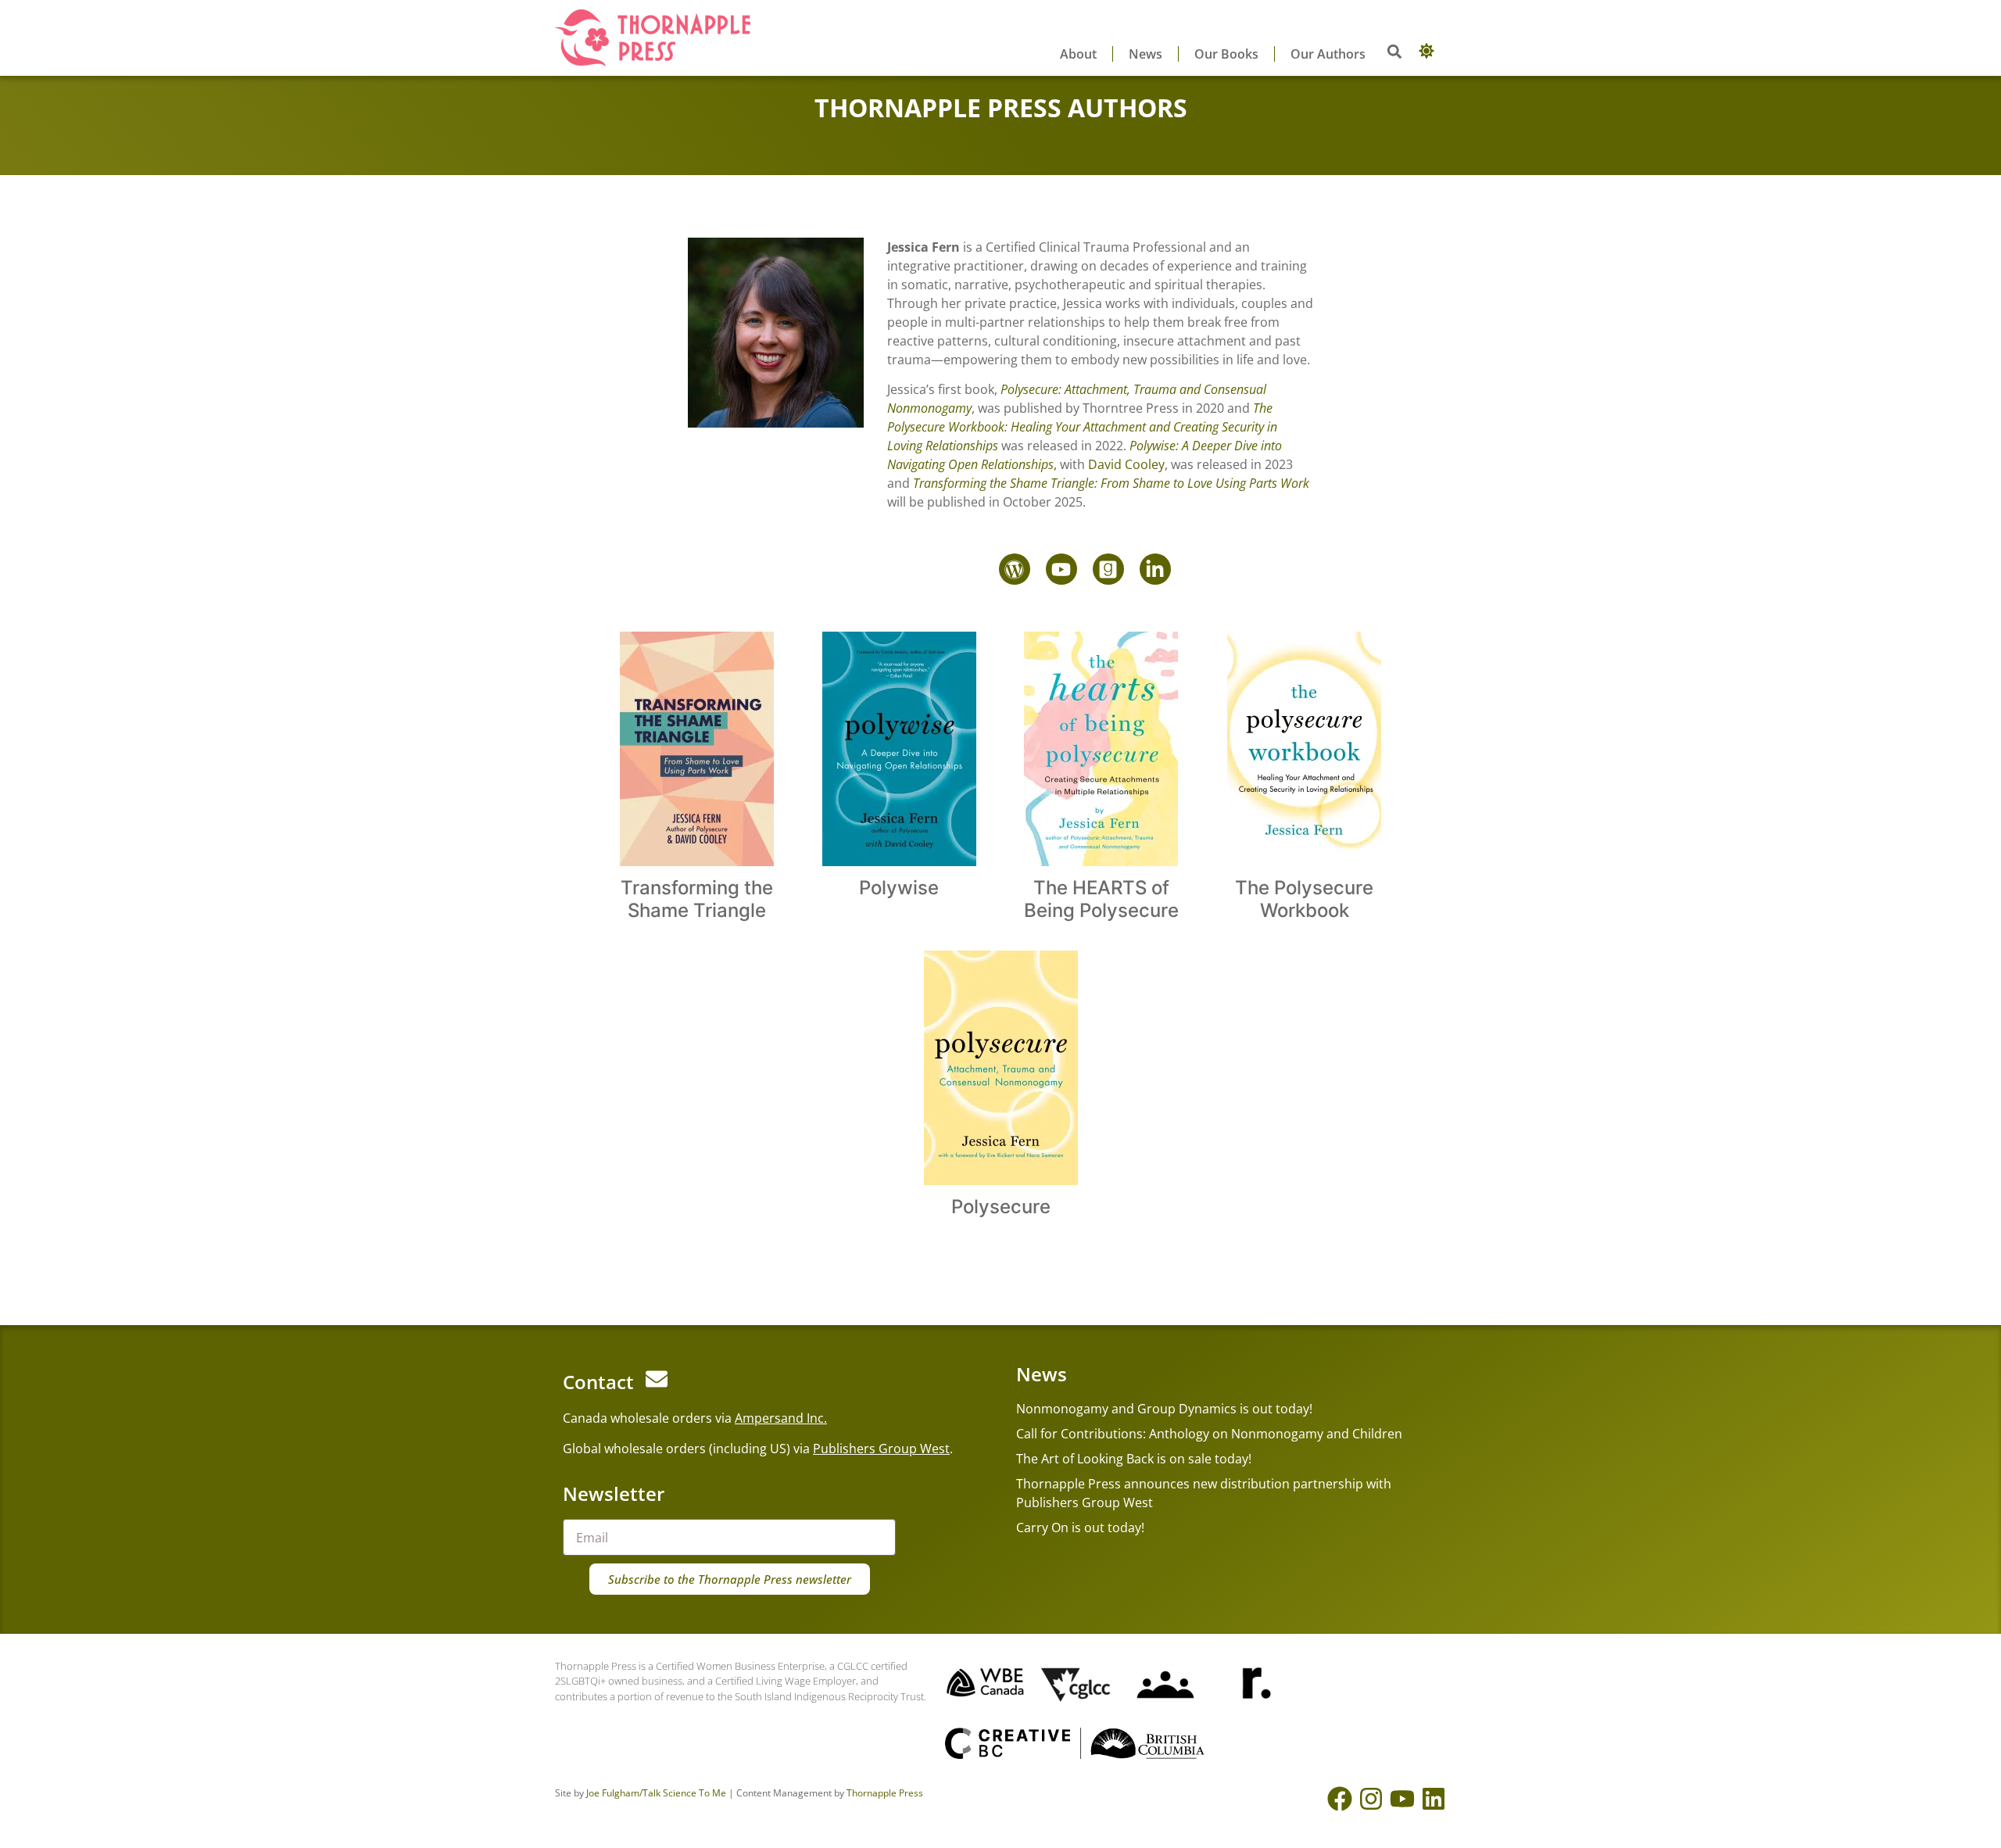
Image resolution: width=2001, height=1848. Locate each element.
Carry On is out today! (1080, 1527)
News (1145, 54)
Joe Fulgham (613, 1793)
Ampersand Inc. (781, 1418)
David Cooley (1126, 464)
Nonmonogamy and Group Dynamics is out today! (1164, 1409)
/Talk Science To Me (683, 1793)
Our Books (1226, 54)
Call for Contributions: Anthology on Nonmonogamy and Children (1209, 1434)
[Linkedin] (1434, 1799)
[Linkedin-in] (1155, 569)
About (1078, 54)
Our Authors (1328, 54)
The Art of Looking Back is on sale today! (1134, 1459)
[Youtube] (1061, 569)
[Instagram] (1371, 1799)
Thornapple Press (885, 1793)
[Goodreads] (1108, 569)
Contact (598, 1382)
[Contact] (657, 1379)
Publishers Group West (881, 1449)
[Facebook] (1340, 1799)
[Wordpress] (1015, 569)
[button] (1394, 51)
